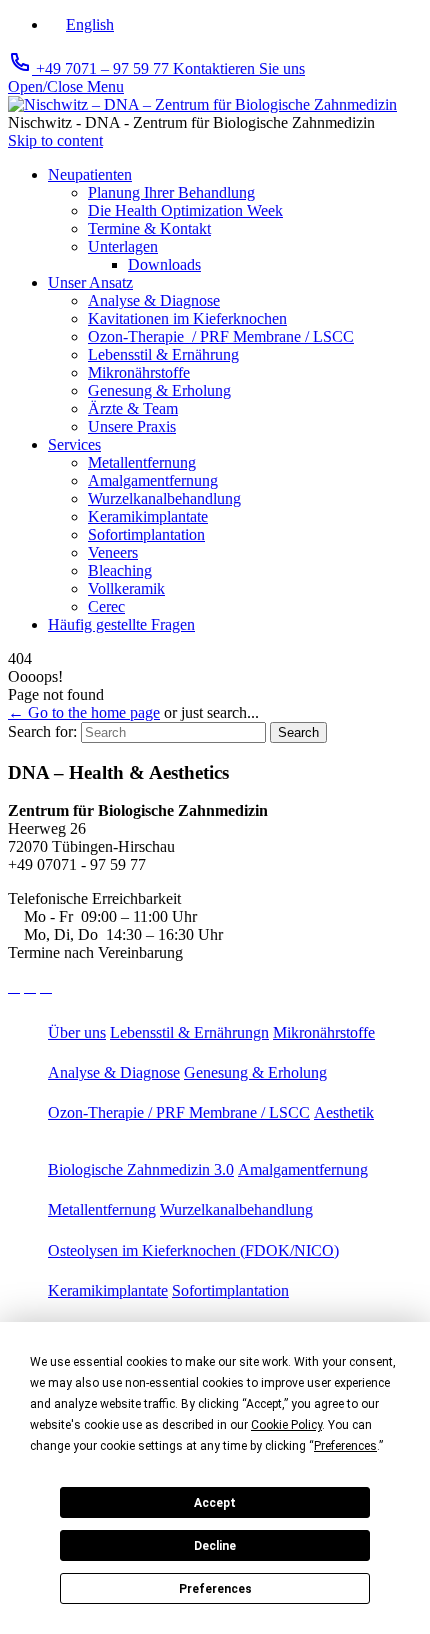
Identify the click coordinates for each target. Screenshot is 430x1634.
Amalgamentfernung (303, 1169)
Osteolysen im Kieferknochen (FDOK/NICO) (193, 1250)
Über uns (77, 1032)
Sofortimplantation (230, 1290)
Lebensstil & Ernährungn (189, 1032)
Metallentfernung (102, 1209)
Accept (215, 1503)
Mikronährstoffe (324, 1032)
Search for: (42, 731)
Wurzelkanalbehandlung (236, 1209)
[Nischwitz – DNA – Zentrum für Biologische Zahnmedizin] (202, 104)
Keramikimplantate (108, 1290)
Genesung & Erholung (255, 1072)
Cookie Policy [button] (286, 1425)
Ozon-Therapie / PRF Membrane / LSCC (179, 1112)
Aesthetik (344, 1112)
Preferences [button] (345, 1446)
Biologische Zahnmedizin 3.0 (141, 1169)
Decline (215, 1546)
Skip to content (55, 140)
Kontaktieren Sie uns (239, 68)
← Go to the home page (84, 712)
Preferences (215, 1589)
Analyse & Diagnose (114, 1072)
